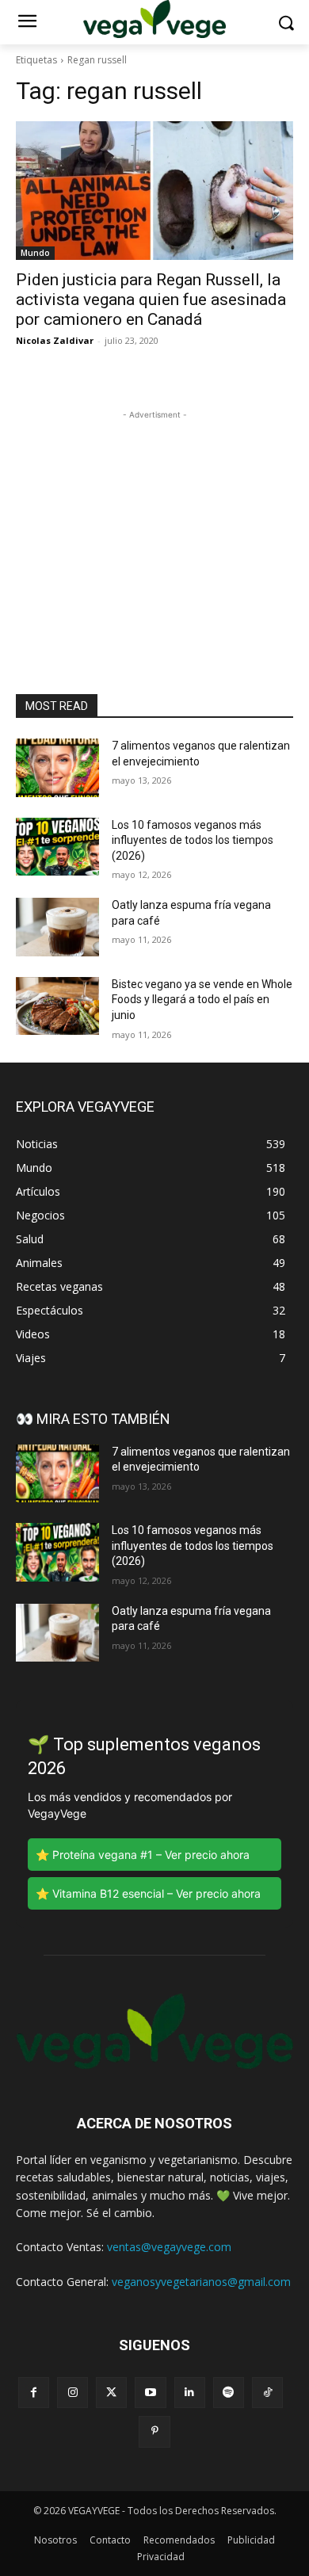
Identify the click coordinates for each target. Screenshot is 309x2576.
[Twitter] (111, 2393)
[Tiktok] (267, 2393)
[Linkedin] (190, 2393)
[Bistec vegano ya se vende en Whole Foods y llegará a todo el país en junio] (57, 1006)
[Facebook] (34, 2393)
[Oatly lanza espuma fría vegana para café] (57, 927)
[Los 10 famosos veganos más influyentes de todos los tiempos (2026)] (57, 847)
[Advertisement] (154, 522)
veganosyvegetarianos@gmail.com (201, 2282)
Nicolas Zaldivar (55, 340)
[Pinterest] (154, 2431)
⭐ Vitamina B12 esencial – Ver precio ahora (148, 1893)
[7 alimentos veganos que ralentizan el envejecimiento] (57, 768)
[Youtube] (150, 2393)
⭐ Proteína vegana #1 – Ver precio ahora (143, 1855)
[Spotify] (229, 2393)
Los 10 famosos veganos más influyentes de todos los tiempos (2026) (193, 840)
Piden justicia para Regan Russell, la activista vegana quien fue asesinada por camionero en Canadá (151, 300)
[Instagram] (72, 2393)
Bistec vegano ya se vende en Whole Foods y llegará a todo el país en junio (202, 1000)
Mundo (35, 253)
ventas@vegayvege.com (169, 2247)
